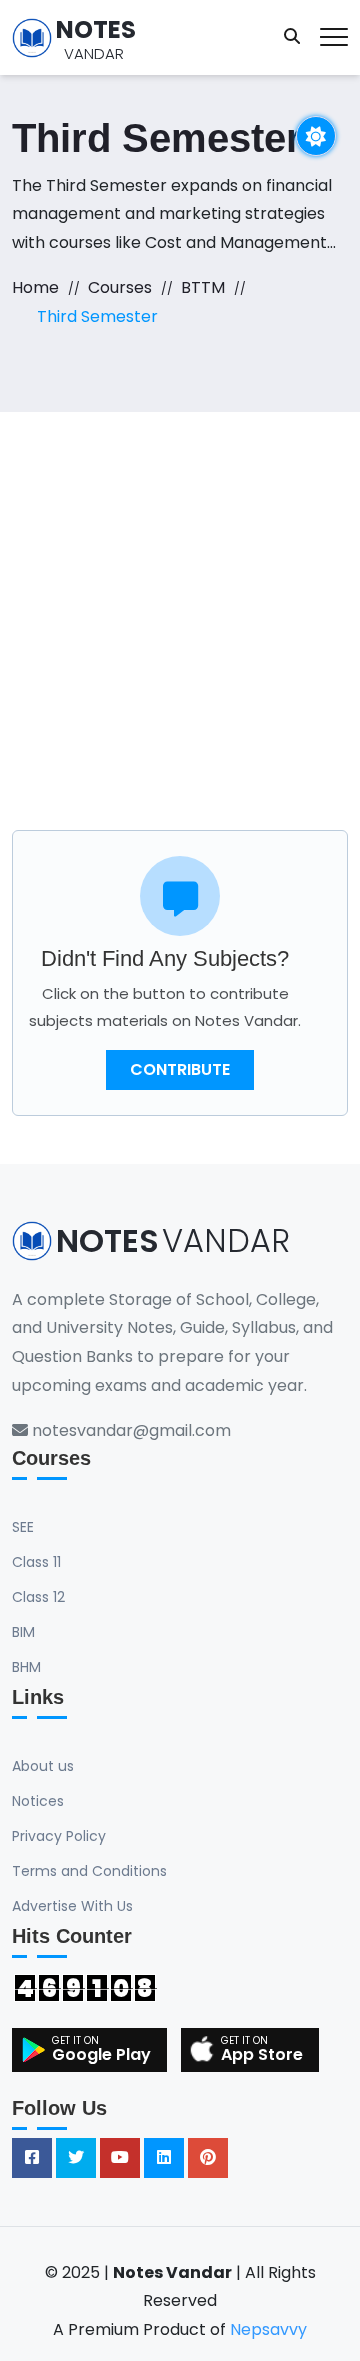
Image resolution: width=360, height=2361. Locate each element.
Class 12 (38, 1597)
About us (43, 1766)
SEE (23, 1527)
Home (35, 287)
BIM (23, 1632)
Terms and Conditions (89, 1871)
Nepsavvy (268, 2329)
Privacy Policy (59, 1836)
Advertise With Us (72, 1906)
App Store (262, 2054)
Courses (120, 287)
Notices (38, 1801)
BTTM (203, 287)
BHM (26, 1667)
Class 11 (36, 1562)
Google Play (101, 2054)
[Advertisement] (180, 602)
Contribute (180, 1069)
